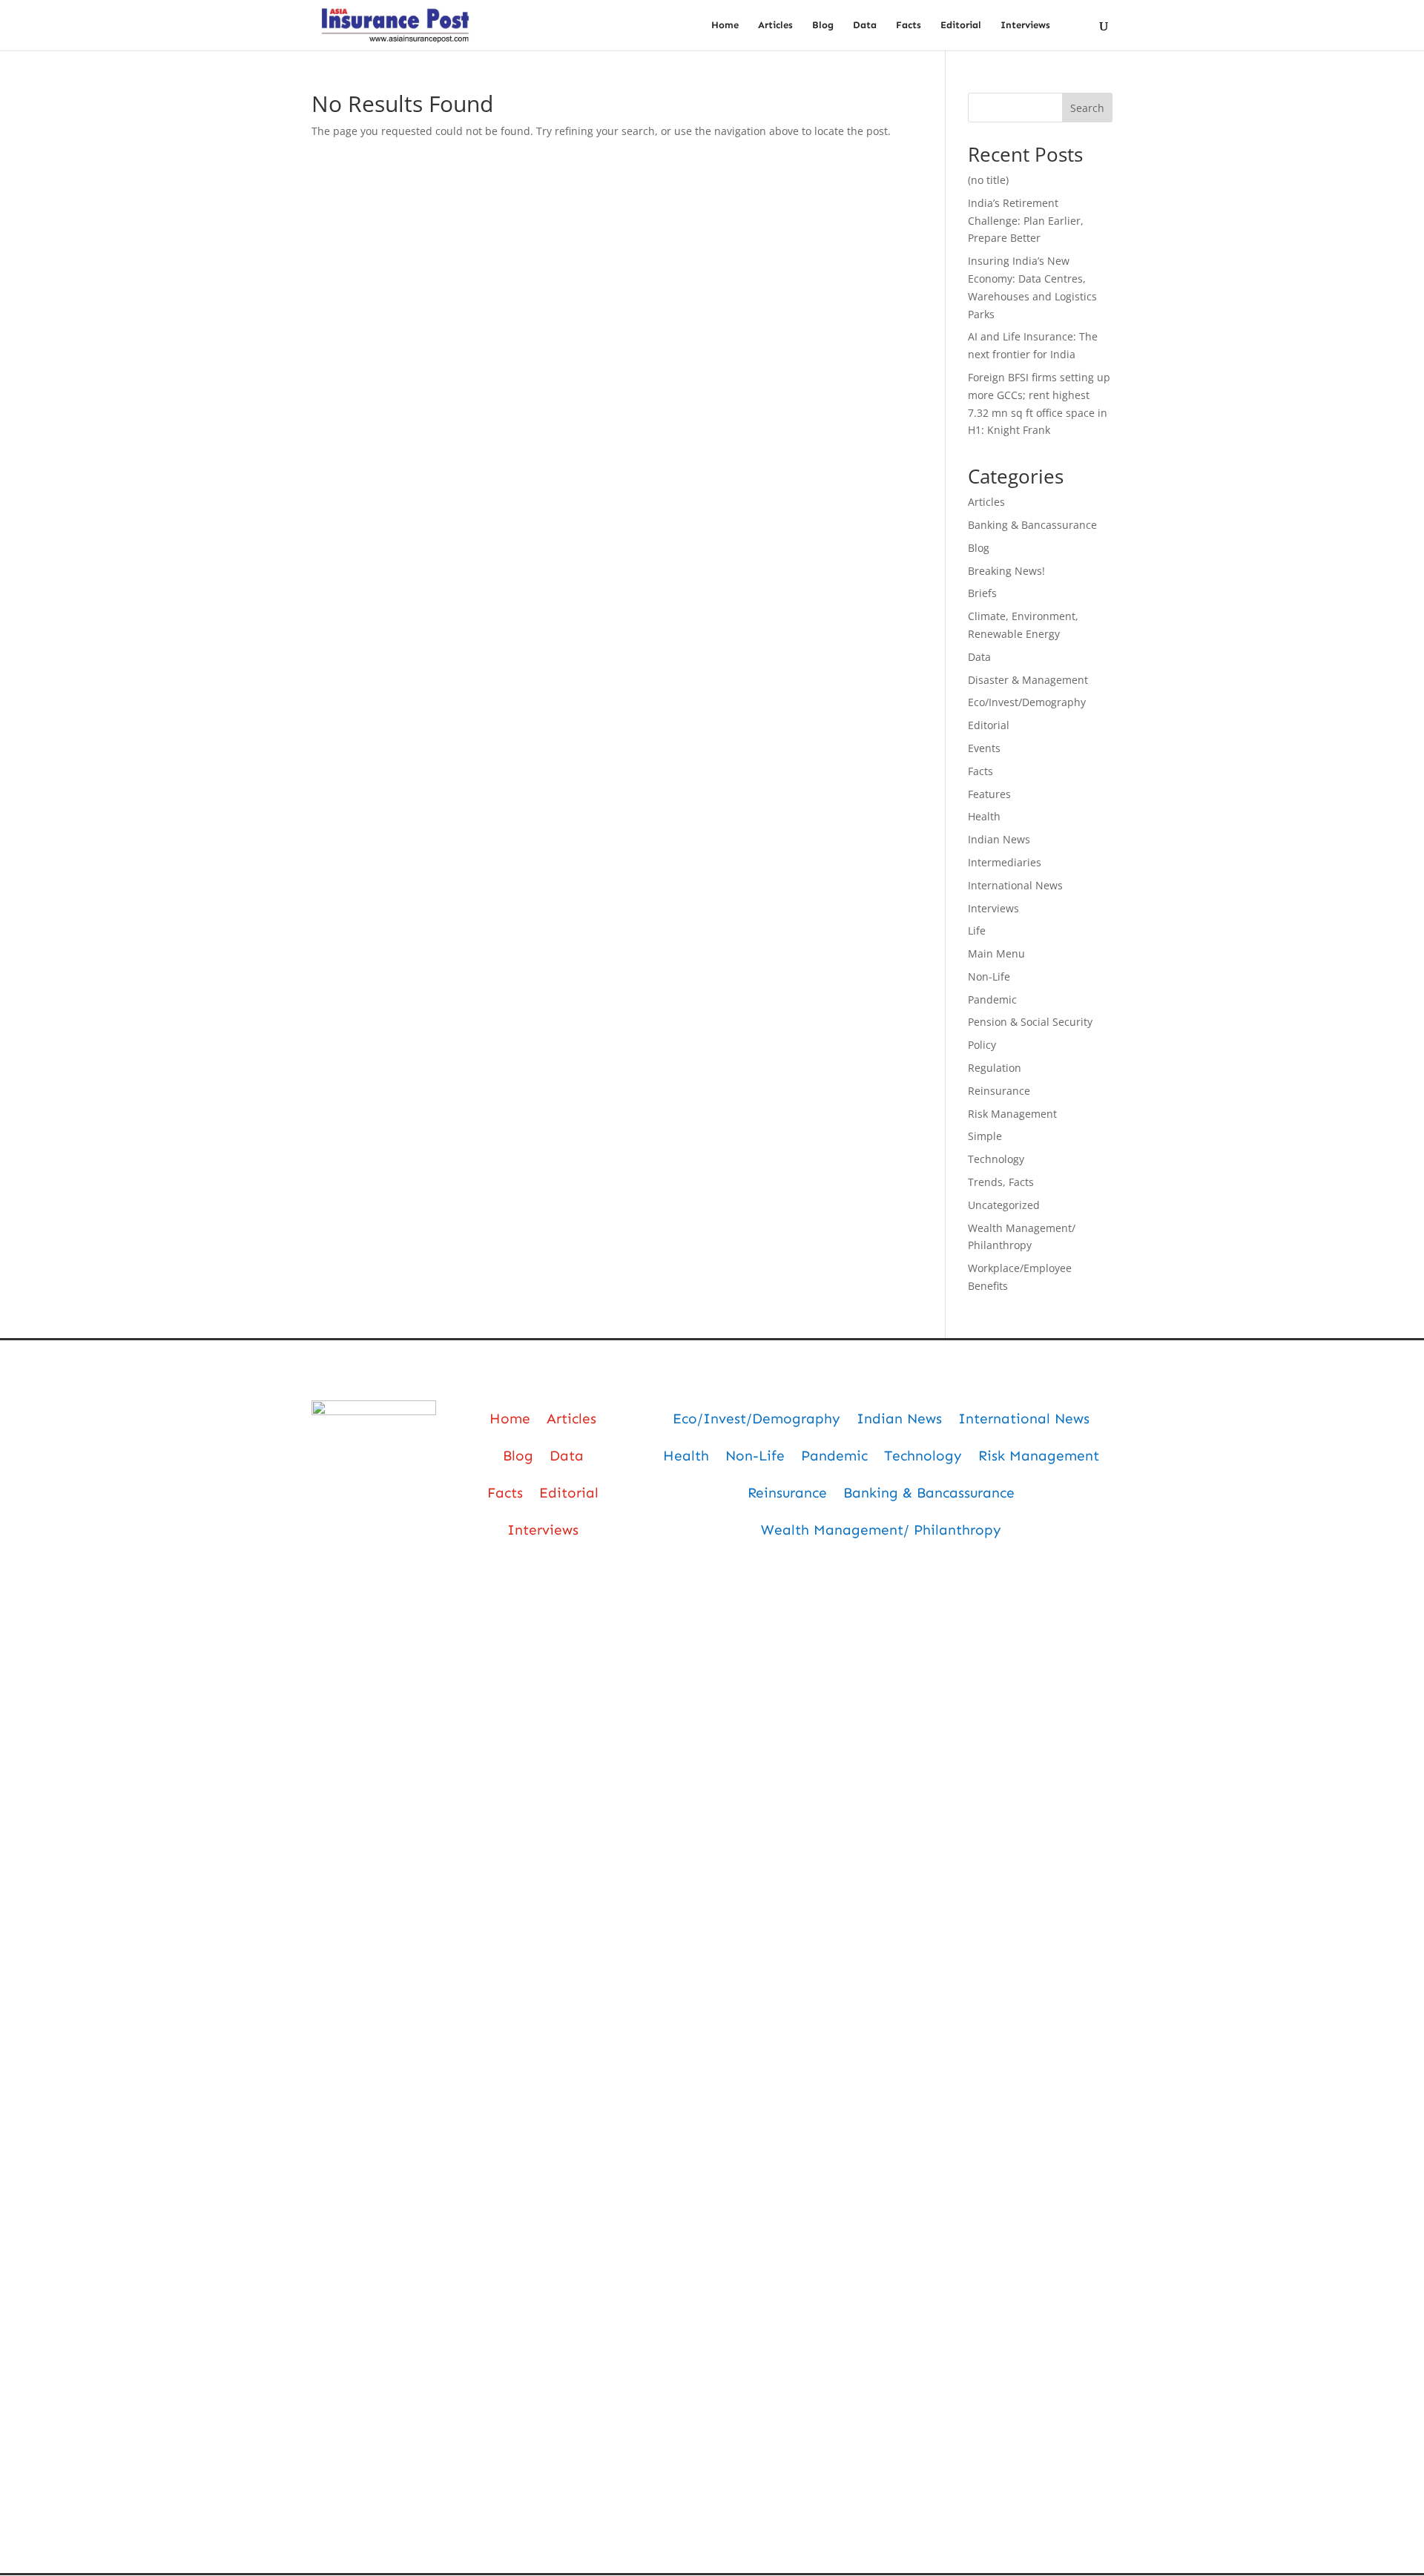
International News (1015, 885)
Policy (982, 1045)
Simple (985, 1136)
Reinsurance (999, 1091)
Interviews (1025, 25)
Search (1087, 108)
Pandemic (992, 999)
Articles (775, 25)
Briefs (982, 593)
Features (989, 794)
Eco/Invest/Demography (1027, 702)
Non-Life (989, 976)
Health (984, 816)
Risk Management (1012, 1114)
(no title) (988, 180)
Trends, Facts (1001, 1182)
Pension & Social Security (1030, 1022)
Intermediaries (1005, 862)
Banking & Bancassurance (1032, 525)
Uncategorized (1004, 1205)
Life (977, 930)
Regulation (995, 1068)
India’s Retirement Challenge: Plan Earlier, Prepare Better (1026, 221)
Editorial (961, 25)
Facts (909, 25)
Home (725, 25)
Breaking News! (1006, 571)
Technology (996, 1159)
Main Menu (996, 953)
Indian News (999, 839)
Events (984, 748)
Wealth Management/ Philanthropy (881, 1530)
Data (865, 25)
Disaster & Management (1028, 680)
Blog (823, 25)
